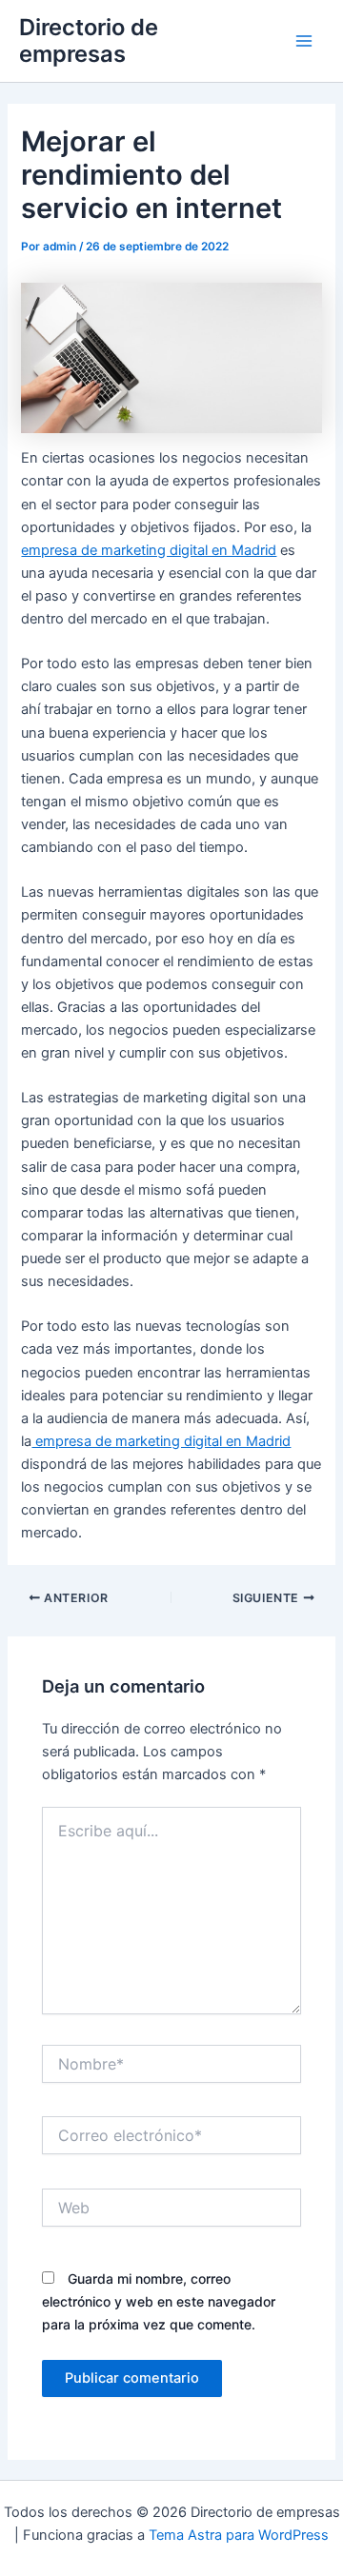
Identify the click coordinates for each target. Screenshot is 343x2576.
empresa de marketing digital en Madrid (149, 550)
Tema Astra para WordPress (239, 2535)
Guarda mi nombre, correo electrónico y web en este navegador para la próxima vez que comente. (159, 2301)
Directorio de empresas (89, 40)
